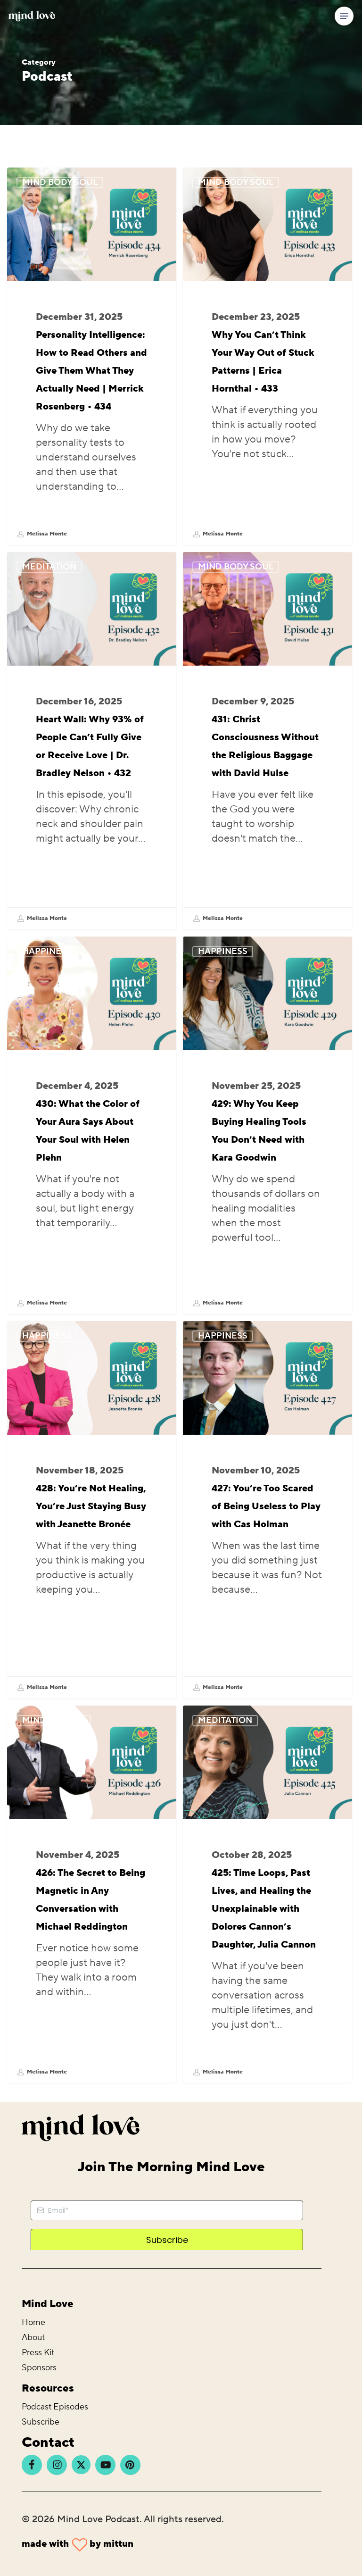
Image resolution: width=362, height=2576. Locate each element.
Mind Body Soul (60, 182)
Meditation (49, 567)
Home (33, 2322)
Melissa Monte (46, 534)
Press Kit (38, 2353)
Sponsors (39, 2368)
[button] (344, 16)
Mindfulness (54, 1720)
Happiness (47, 951)
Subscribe (41, 2422)
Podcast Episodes (55, 2407)
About (33, 2338)
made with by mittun (78, 2544)
